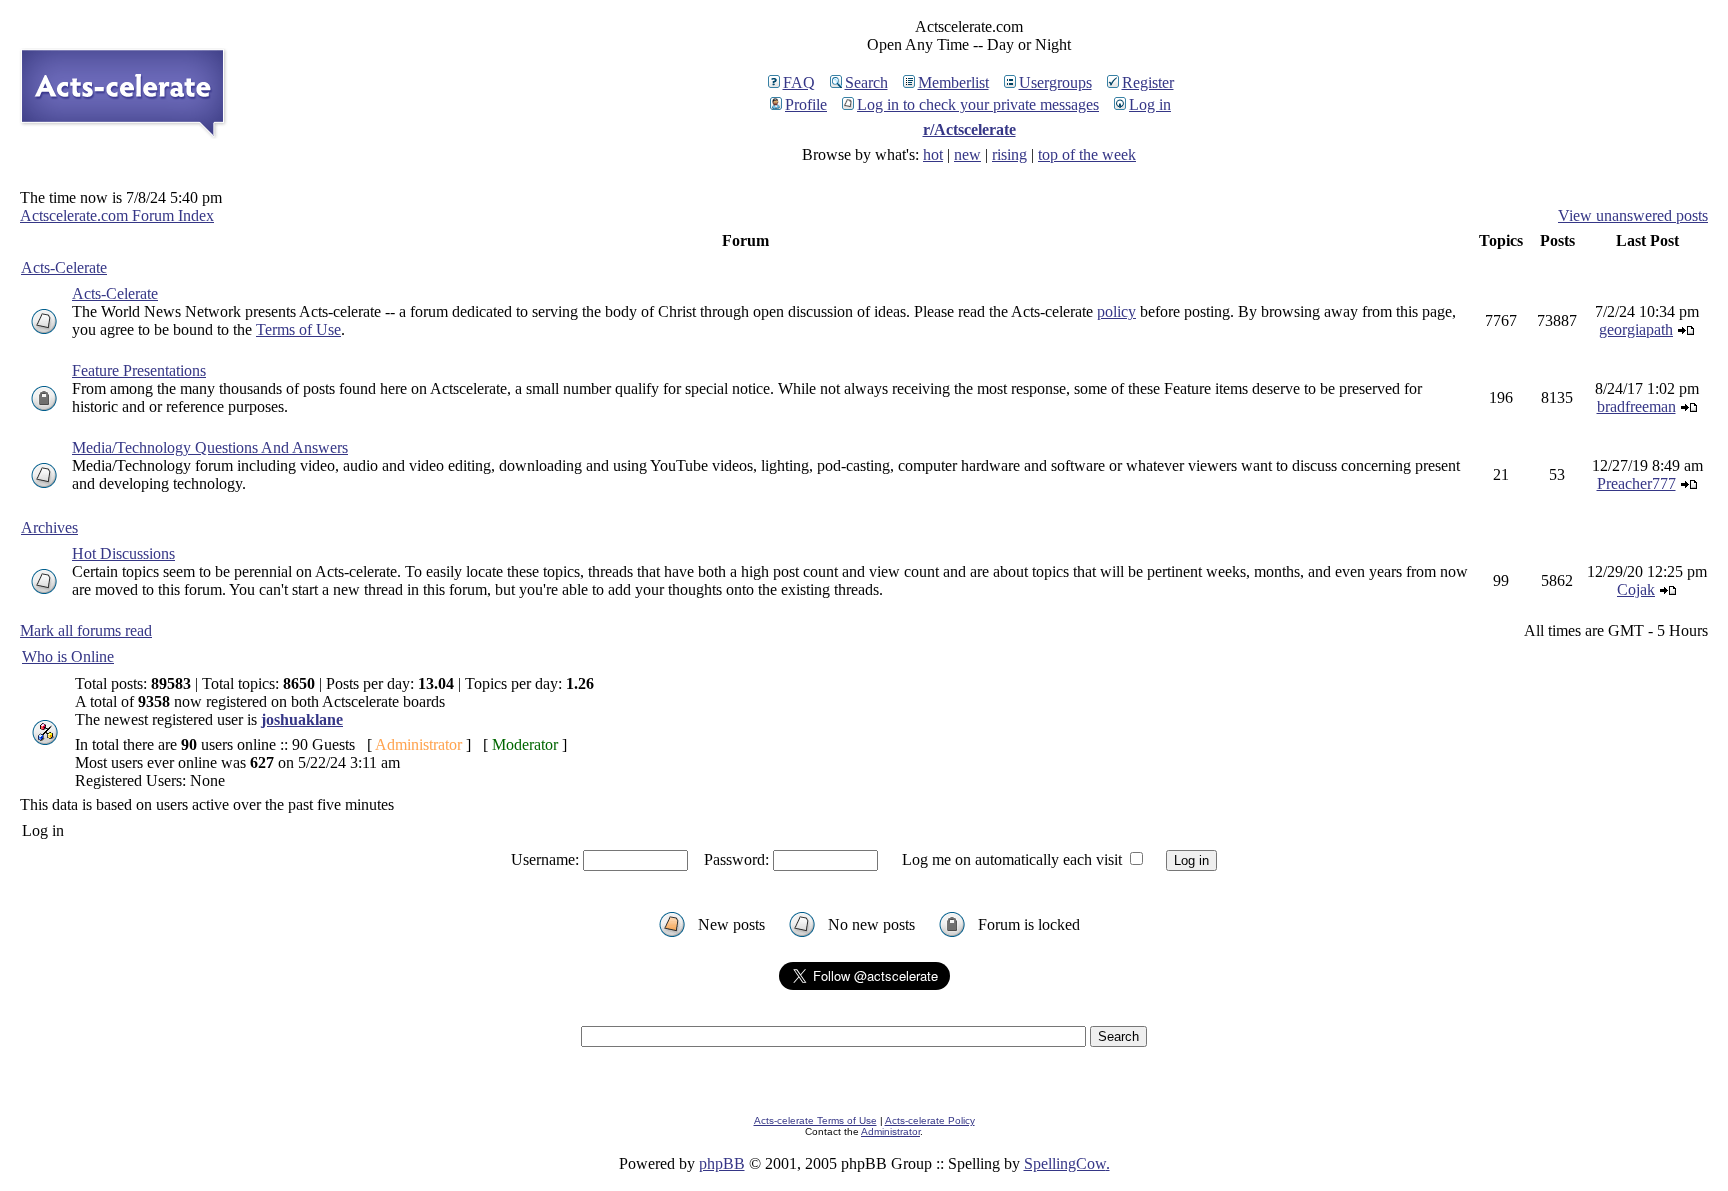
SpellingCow (1065, 1163)
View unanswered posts (1633, 215)
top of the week (1087, 154)
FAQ (799, 82)
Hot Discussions (123, 553)
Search (866, 82)
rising (1009, 154)
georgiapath (1636, 329)
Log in (1150, 104)
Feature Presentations (139, 370)
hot (933, 154)
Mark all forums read (86, 630)
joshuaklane (302, 719)
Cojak (1636, 589)
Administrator (890, 1131)
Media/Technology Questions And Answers (210, 447)
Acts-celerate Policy (930, 1120)
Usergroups (1055, 82)
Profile (806, 104)
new (967, 154)
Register (1148, 82)
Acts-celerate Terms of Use (815, 1120)
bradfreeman (1636, 406)
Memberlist (953, 82)
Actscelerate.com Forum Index (117, 215)
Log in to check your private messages (978, 104)
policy (1116, 311)
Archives (49, 527)
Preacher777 (1636, 483)
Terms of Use (298, 329)
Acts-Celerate (64, 267)
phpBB (722, 1163)
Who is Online (68, 656)
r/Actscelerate (969, 129)
